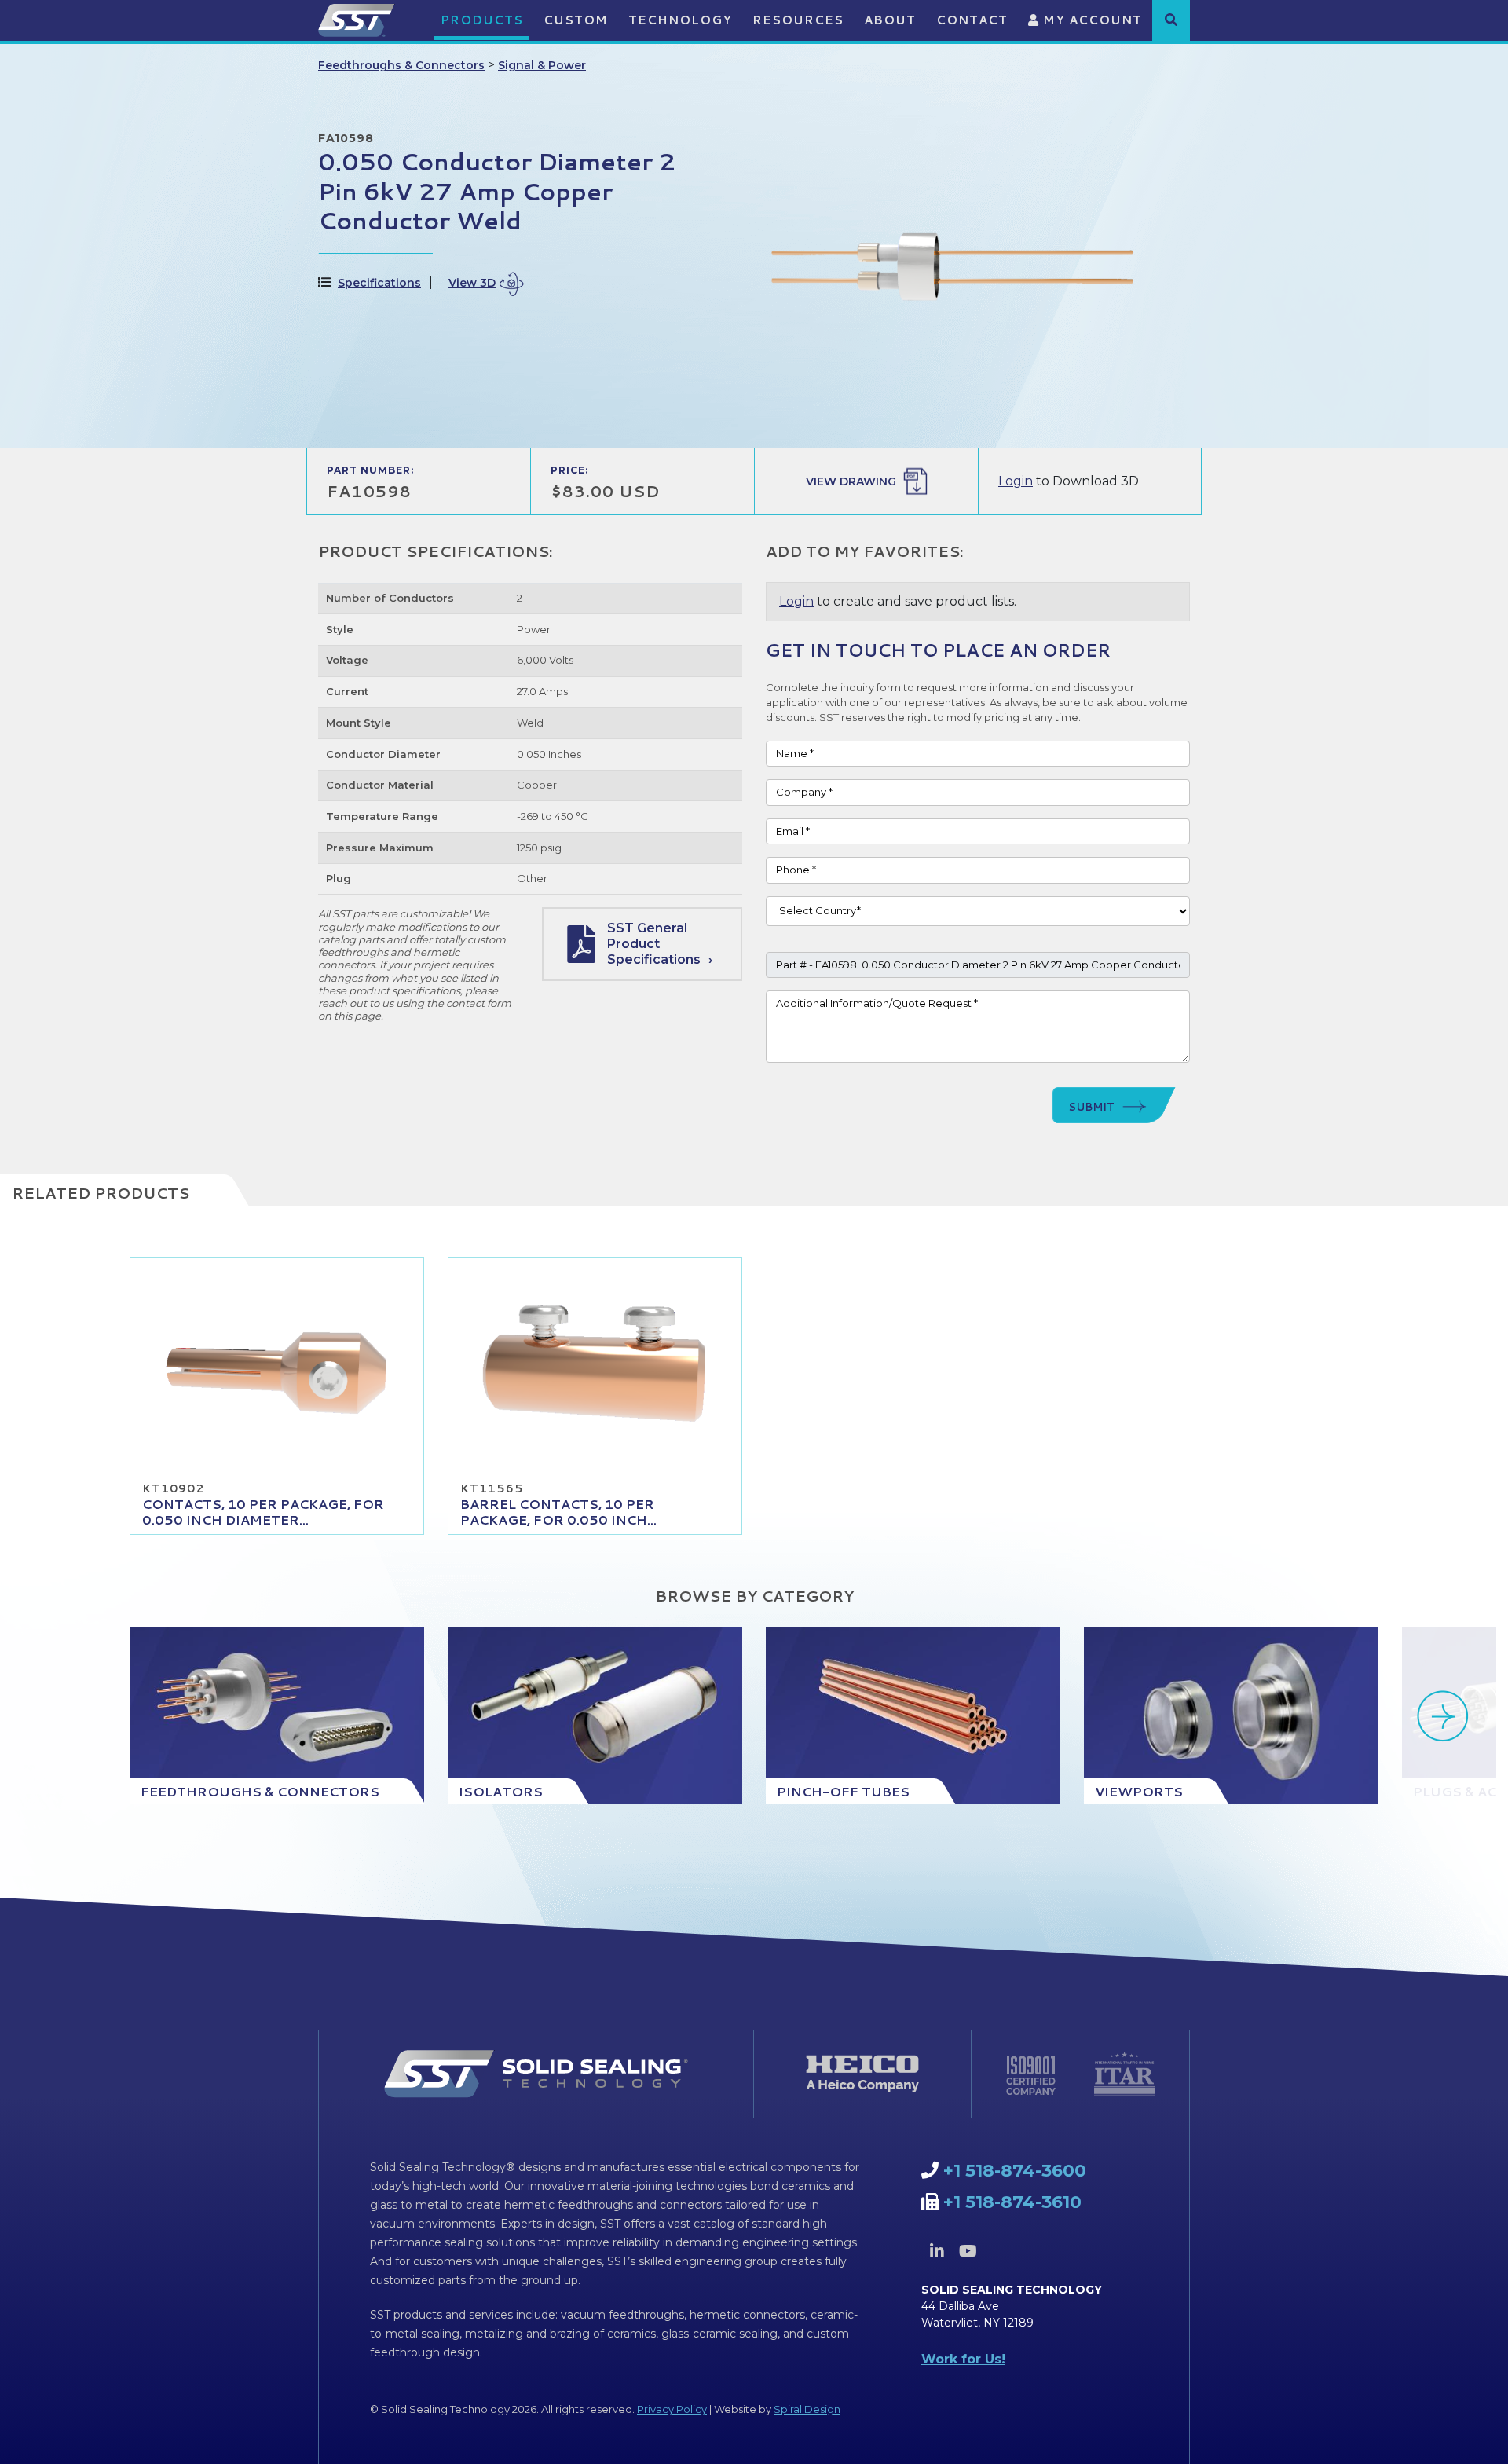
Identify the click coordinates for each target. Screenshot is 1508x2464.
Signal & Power (542, 65)
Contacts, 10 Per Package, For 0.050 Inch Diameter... (263, 1512)
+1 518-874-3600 (1015, 2171)
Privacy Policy (672, 2409)
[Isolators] (595, 1716)
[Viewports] (1231, 1716)
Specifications (379, 283)
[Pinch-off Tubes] (913, 1716)
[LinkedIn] (937, 2251)
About (890, 20)
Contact (972, 20)
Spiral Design (807, 2409)
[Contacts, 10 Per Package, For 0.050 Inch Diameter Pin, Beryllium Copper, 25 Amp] (277, 1366)
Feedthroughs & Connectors (401, 65)
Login (1016, 481)
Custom (576, 20)
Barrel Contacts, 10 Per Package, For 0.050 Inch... (558, 1512)
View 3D (472, 283)
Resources (798, 20)
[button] (1171, 20)
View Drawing (851, 481)
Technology (680, 20)
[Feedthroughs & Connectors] (277, 1716)
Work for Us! (963, 2359)
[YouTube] (968, 2251)
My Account (1091, 20)
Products (482, 20)
